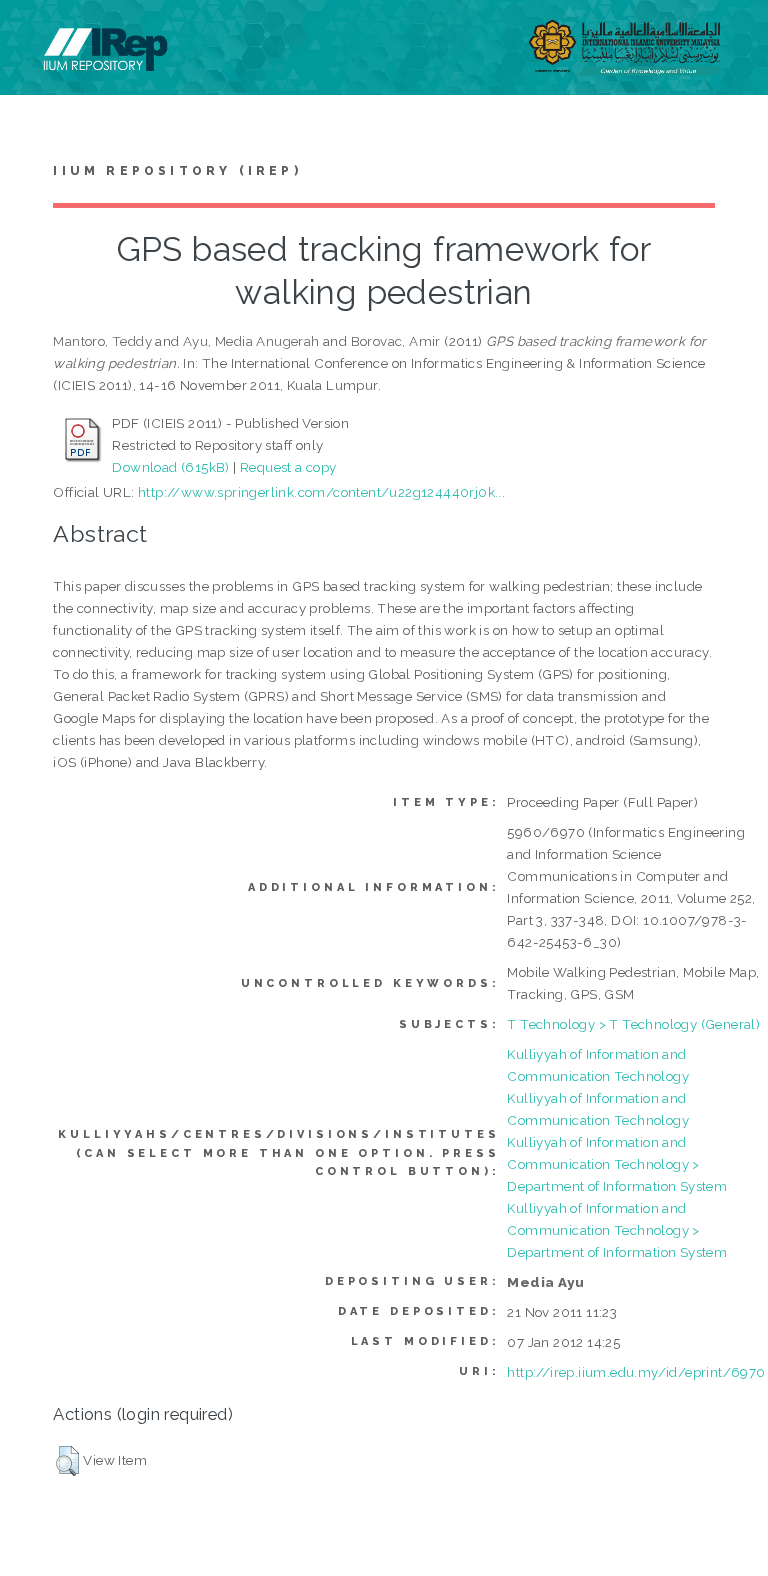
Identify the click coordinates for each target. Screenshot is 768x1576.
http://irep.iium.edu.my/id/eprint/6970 (636, 1372)
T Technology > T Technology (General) (633, 1024)
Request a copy (288, 467)
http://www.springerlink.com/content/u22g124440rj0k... (321, 492)
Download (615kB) (170, 467)
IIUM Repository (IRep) (177, 171)
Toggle (36, 37)
